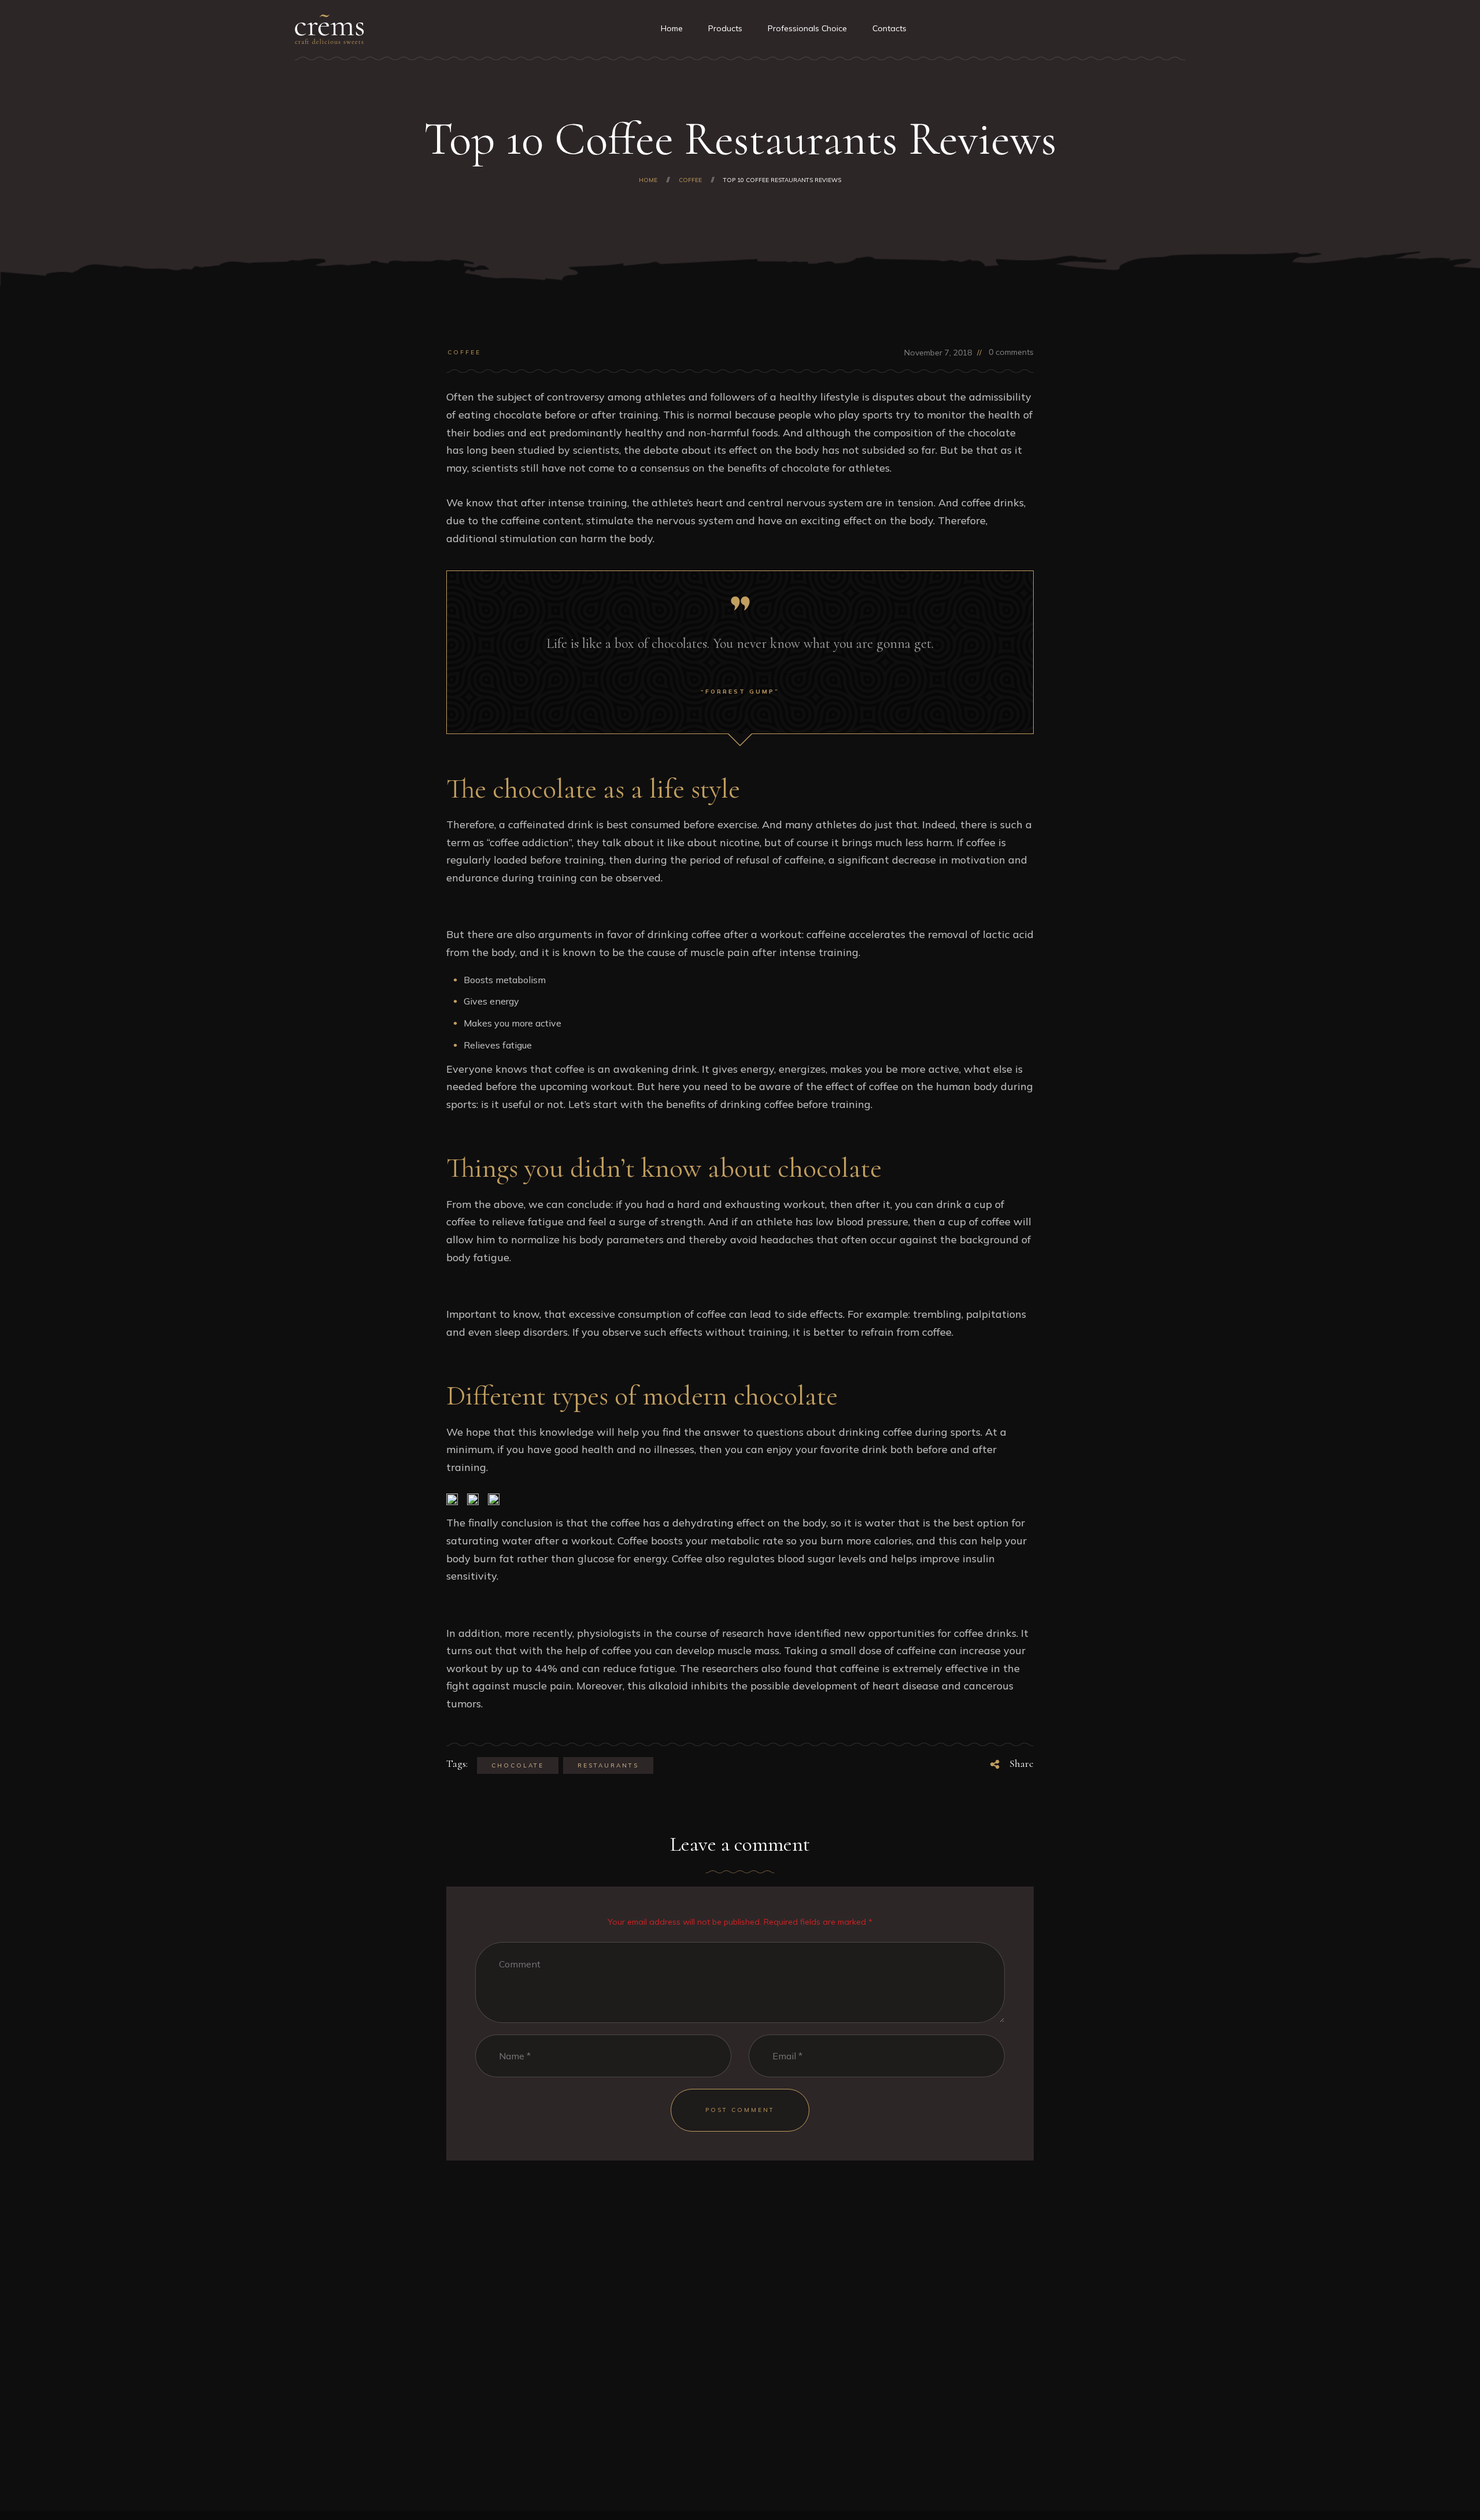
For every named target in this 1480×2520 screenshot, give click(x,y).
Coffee (464, 352)
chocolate (518, 1765)
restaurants (608, 1765)
